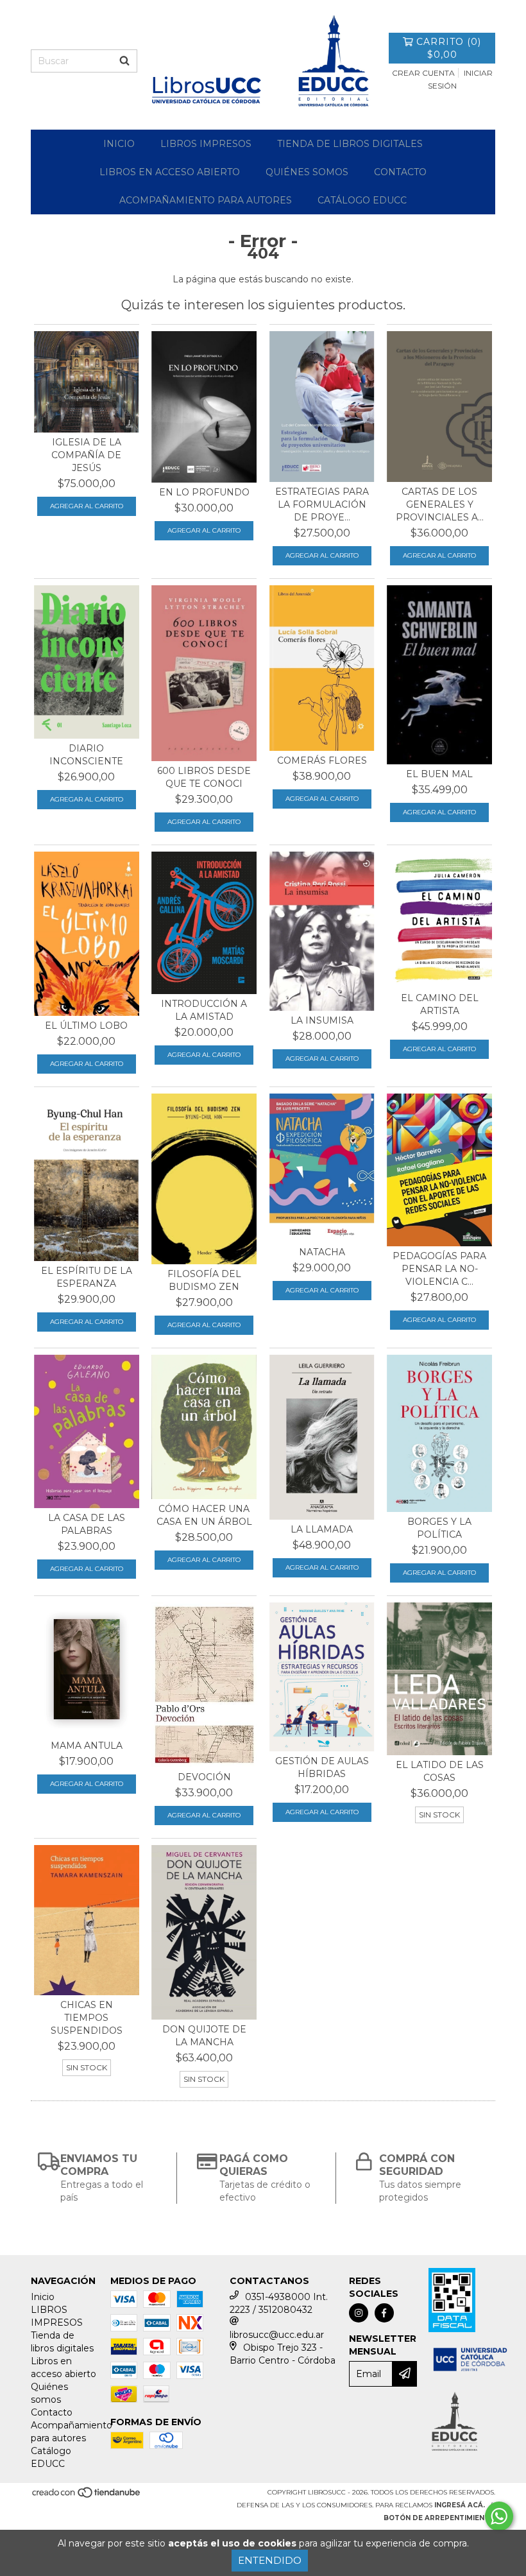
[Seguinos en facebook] (384, 2313)
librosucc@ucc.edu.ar (277, 2335)
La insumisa (322, 1020)
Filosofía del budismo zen (204, 1280)
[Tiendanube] (87, 2496)
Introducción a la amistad (204, 1010)
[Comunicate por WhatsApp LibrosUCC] (499, 2516)
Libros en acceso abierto (170, 172)
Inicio (119, 144)
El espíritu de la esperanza (87, 1277)
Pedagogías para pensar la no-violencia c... (439, 1269)
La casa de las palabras (87, 1524)
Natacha (322, 1252)
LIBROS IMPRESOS (206, 144)
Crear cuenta (423, 73)
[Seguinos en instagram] (359, 2313)
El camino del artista (440, 1004)
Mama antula (87, 1746)
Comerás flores (322, 760)
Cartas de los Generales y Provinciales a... (440, 504)
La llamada (322, 1529)
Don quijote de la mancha (204, 2036)
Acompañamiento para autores (206, 200)
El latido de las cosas (440, 1771)
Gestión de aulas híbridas (322, 1767)
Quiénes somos (307, 172)
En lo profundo (204, 492)
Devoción (204, 1777)
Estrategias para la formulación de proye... (322, 504)
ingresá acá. (460, 2505)
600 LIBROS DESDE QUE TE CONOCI (204, 777)
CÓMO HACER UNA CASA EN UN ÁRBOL (204, 1515)
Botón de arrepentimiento (439, 2518)
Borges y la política (439, 1528)
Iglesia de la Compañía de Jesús (86, 455)
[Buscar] (124, 61)
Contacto (400, 172)
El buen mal (439, 774)
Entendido (270, 2560)
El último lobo (86, 1026)
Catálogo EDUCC (362, 200)
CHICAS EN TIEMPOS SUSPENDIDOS (87, 2018)
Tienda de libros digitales (350, 144)
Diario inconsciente (86, 755)
